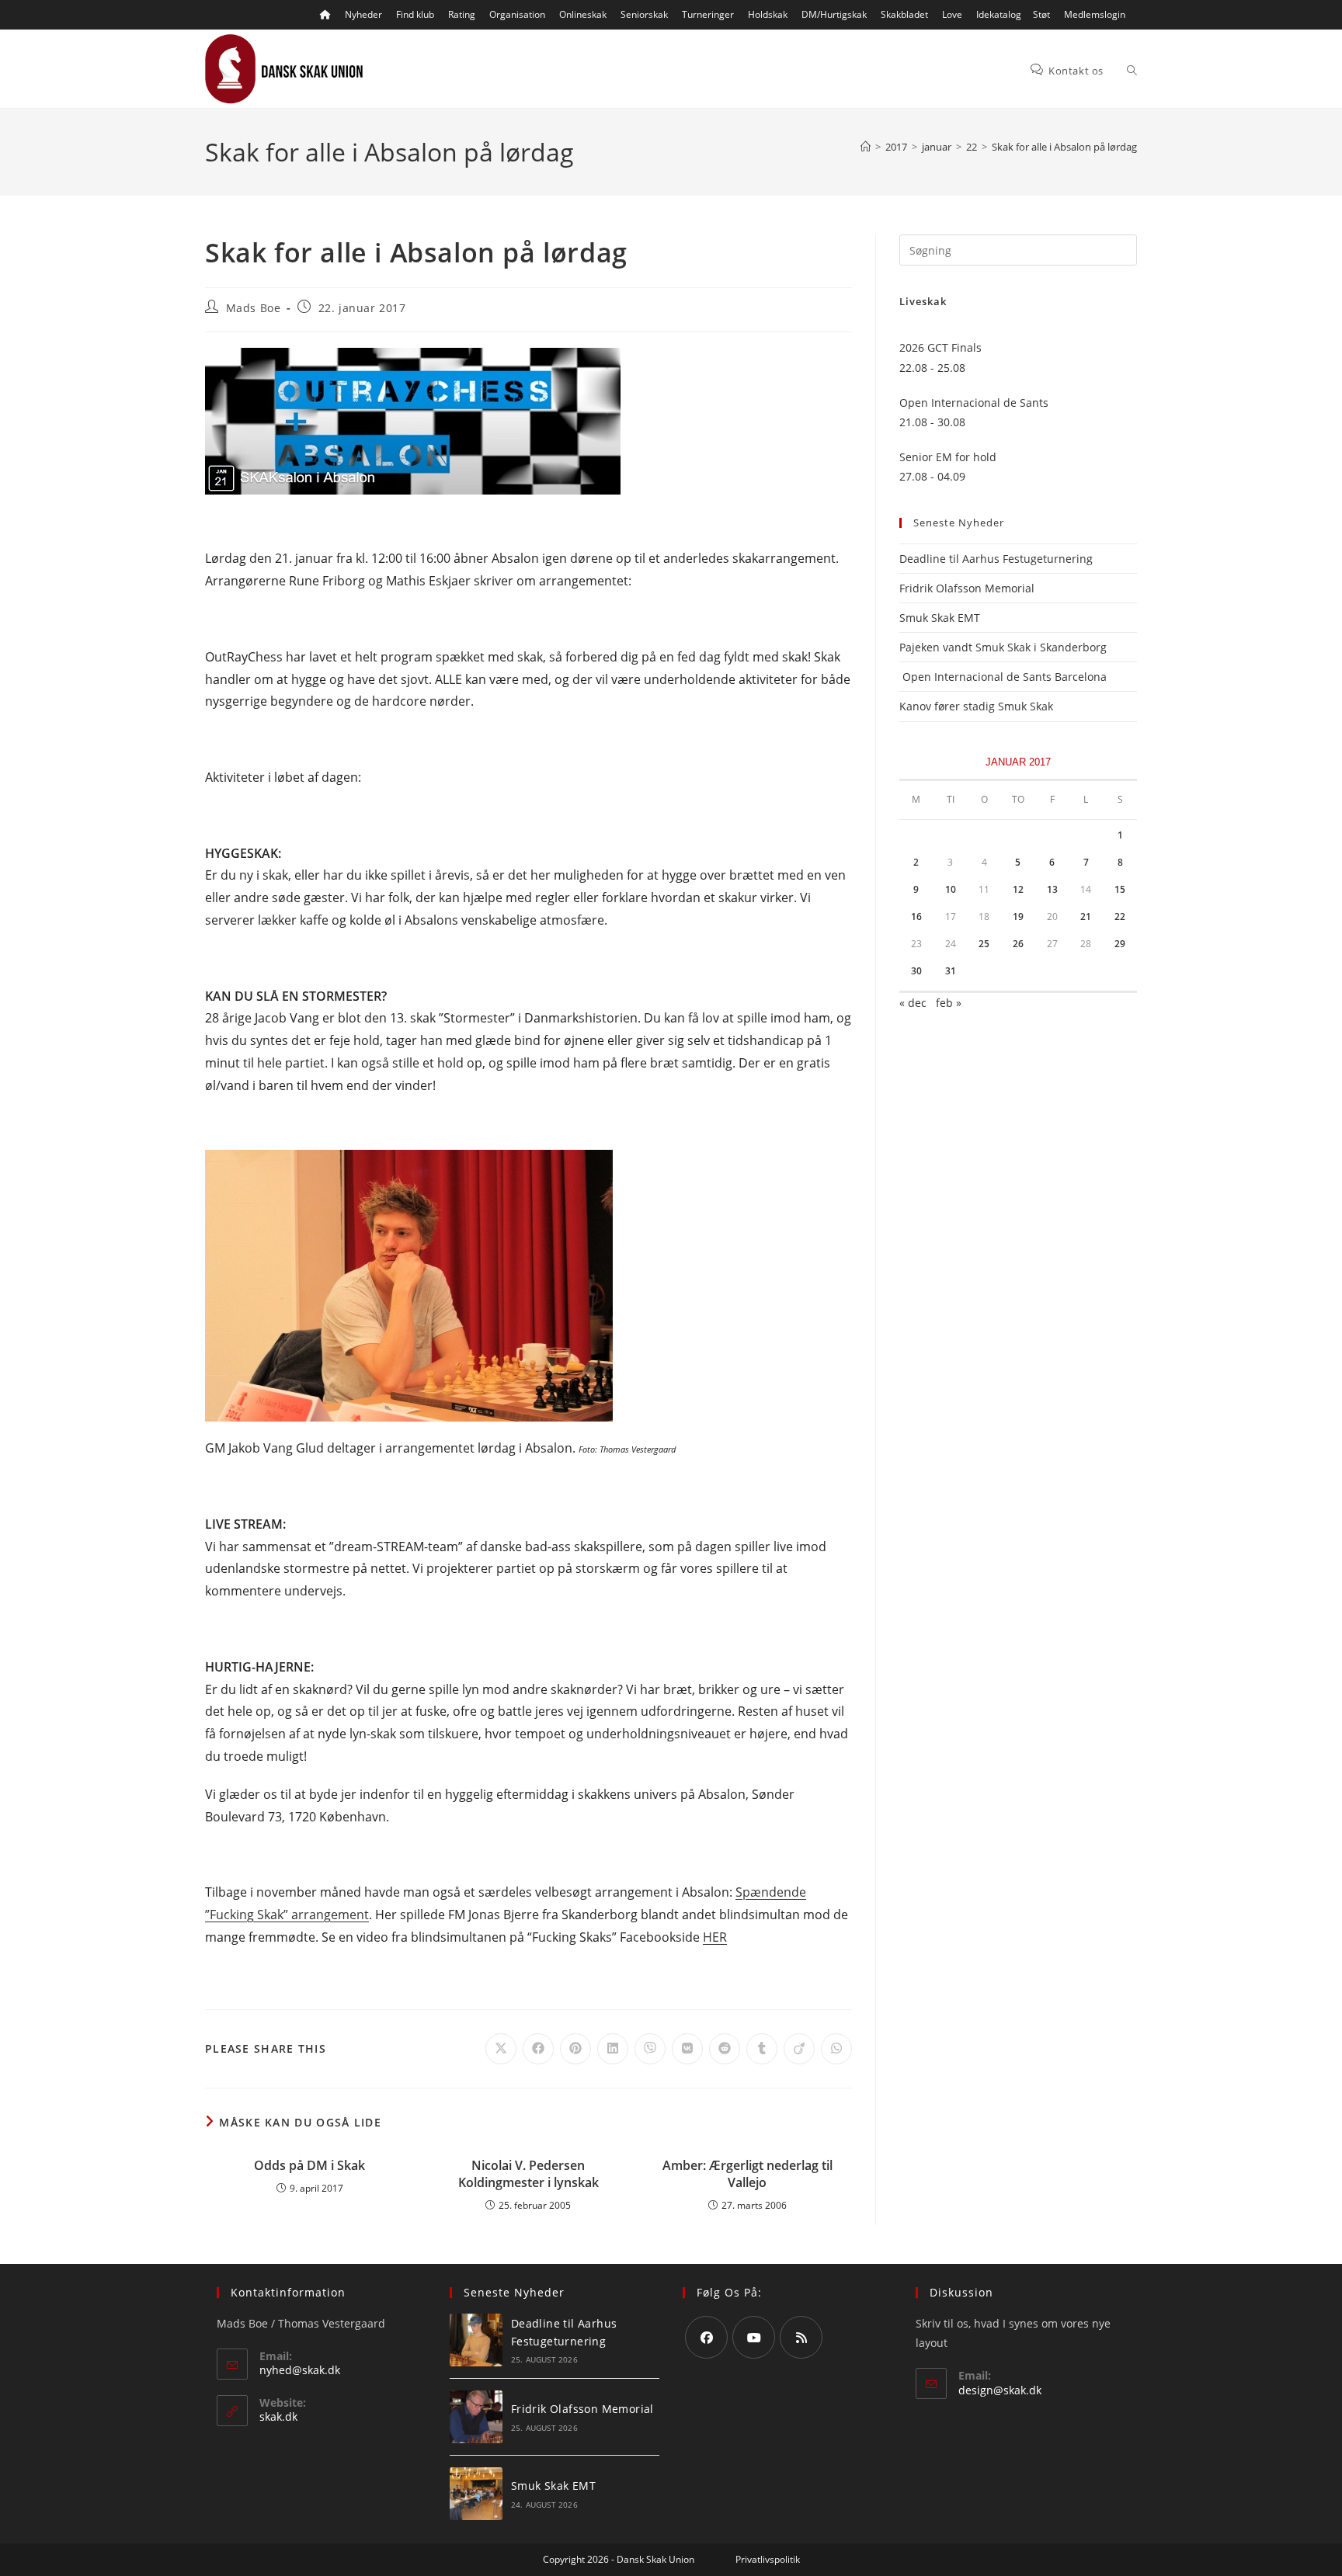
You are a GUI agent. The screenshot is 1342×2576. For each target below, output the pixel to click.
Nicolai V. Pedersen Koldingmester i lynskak (528, 2174)
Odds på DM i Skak (309, 2165)
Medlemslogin (1095, 14)
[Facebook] (706, 2337)
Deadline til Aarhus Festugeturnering (996, 559)
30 (916, 971)
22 (1120, 917)
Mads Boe (254, 308)
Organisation (517, 14)
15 (1120, 889)
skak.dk (278, 2416)
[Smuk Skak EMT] (476, 2494)
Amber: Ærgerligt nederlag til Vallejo (747, 2174)
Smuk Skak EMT (940, 618)
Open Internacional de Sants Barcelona (1003, 677)
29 (1120, 944)
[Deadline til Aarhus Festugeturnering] (476, 2340)
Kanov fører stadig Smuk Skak (976, 706)
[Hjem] (866, 147)
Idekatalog (999, 14)
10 (951, 889)
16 (916, 917)
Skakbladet (904, 14)
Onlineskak (583, 14)
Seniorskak (644, 14)
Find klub (415, 14)
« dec (913, 1003)
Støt (1041, 14)
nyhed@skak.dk (300, 2370)
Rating (462, 14)
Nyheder (363, 14)
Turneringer (708, 14)
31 (951, 971)
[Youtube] (754, 2337)
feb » (949, 1003)
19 (1018, 917)
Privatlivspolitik (768, 2559)
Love (952, 14)
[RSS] (801, 2337)
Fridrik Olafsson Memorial (968, 588)
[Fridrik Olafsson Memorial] (476, 2417)
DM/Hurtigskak (834, 14)
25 (984, 944)
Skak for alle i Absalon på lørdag (1064, 147)
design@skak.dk (1000, 2390)
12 (1018, 889)
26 (1018, 944)
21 (1086, 917)
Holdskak (768, 14)
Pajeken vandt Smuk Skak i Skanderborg (1003, 647)
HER (715, 1937)
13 (1052, 889)
